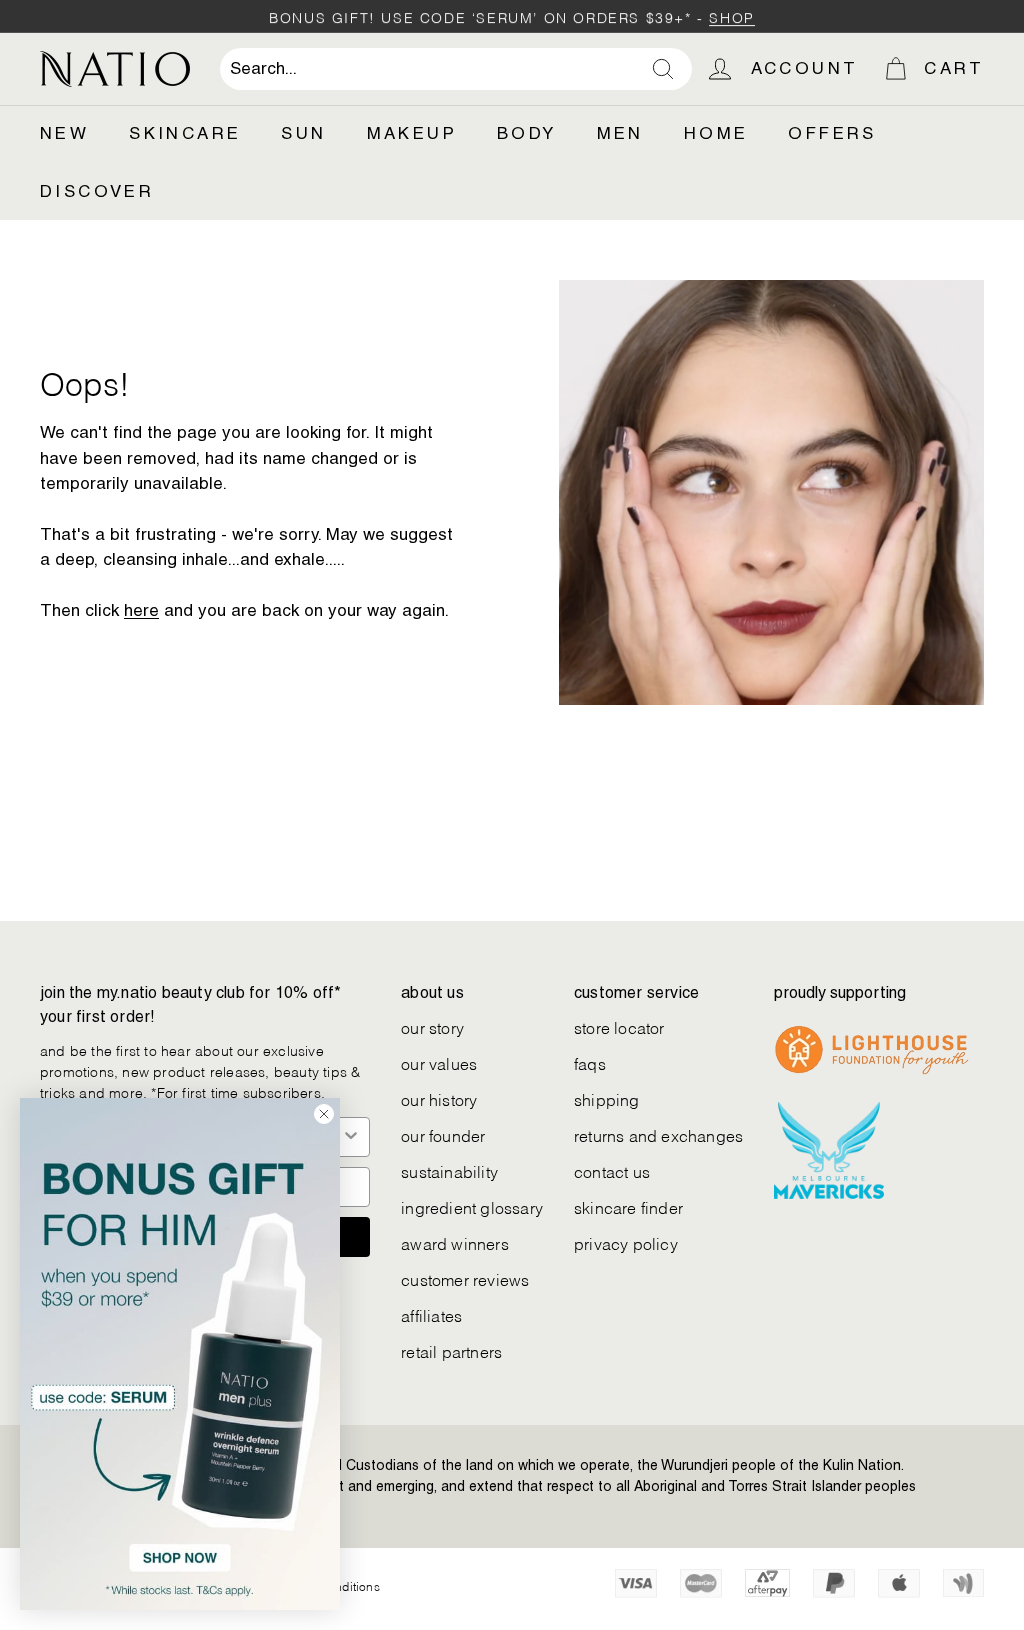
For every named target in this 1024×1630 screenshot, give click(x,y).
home (716, 133)
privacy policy (626, 1242)
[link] (180, 1354)
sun (303, 133)
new (64, 133)
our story (432, 1026)
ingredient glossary (472, 1206)
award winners (455, 1242)
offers (832, 133)
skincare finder (628, 1206)
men (620, 133)
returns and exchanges (658, 1134)
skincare (185, 133)
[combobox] (456, 69)
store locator (619, 1026)
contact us (612, 1170)
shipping (607, 1098)
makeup (412, 133)
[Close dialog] (324, 1114)
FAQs (590, 1062)
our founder (443, 1134)
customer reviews (465, 1278)
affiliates (431, 1314)
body (527, 133)
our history (439, 1098)
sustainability (449, 1170)
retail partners (451, 1350)
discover (97, 191)
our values (439, 1062)
